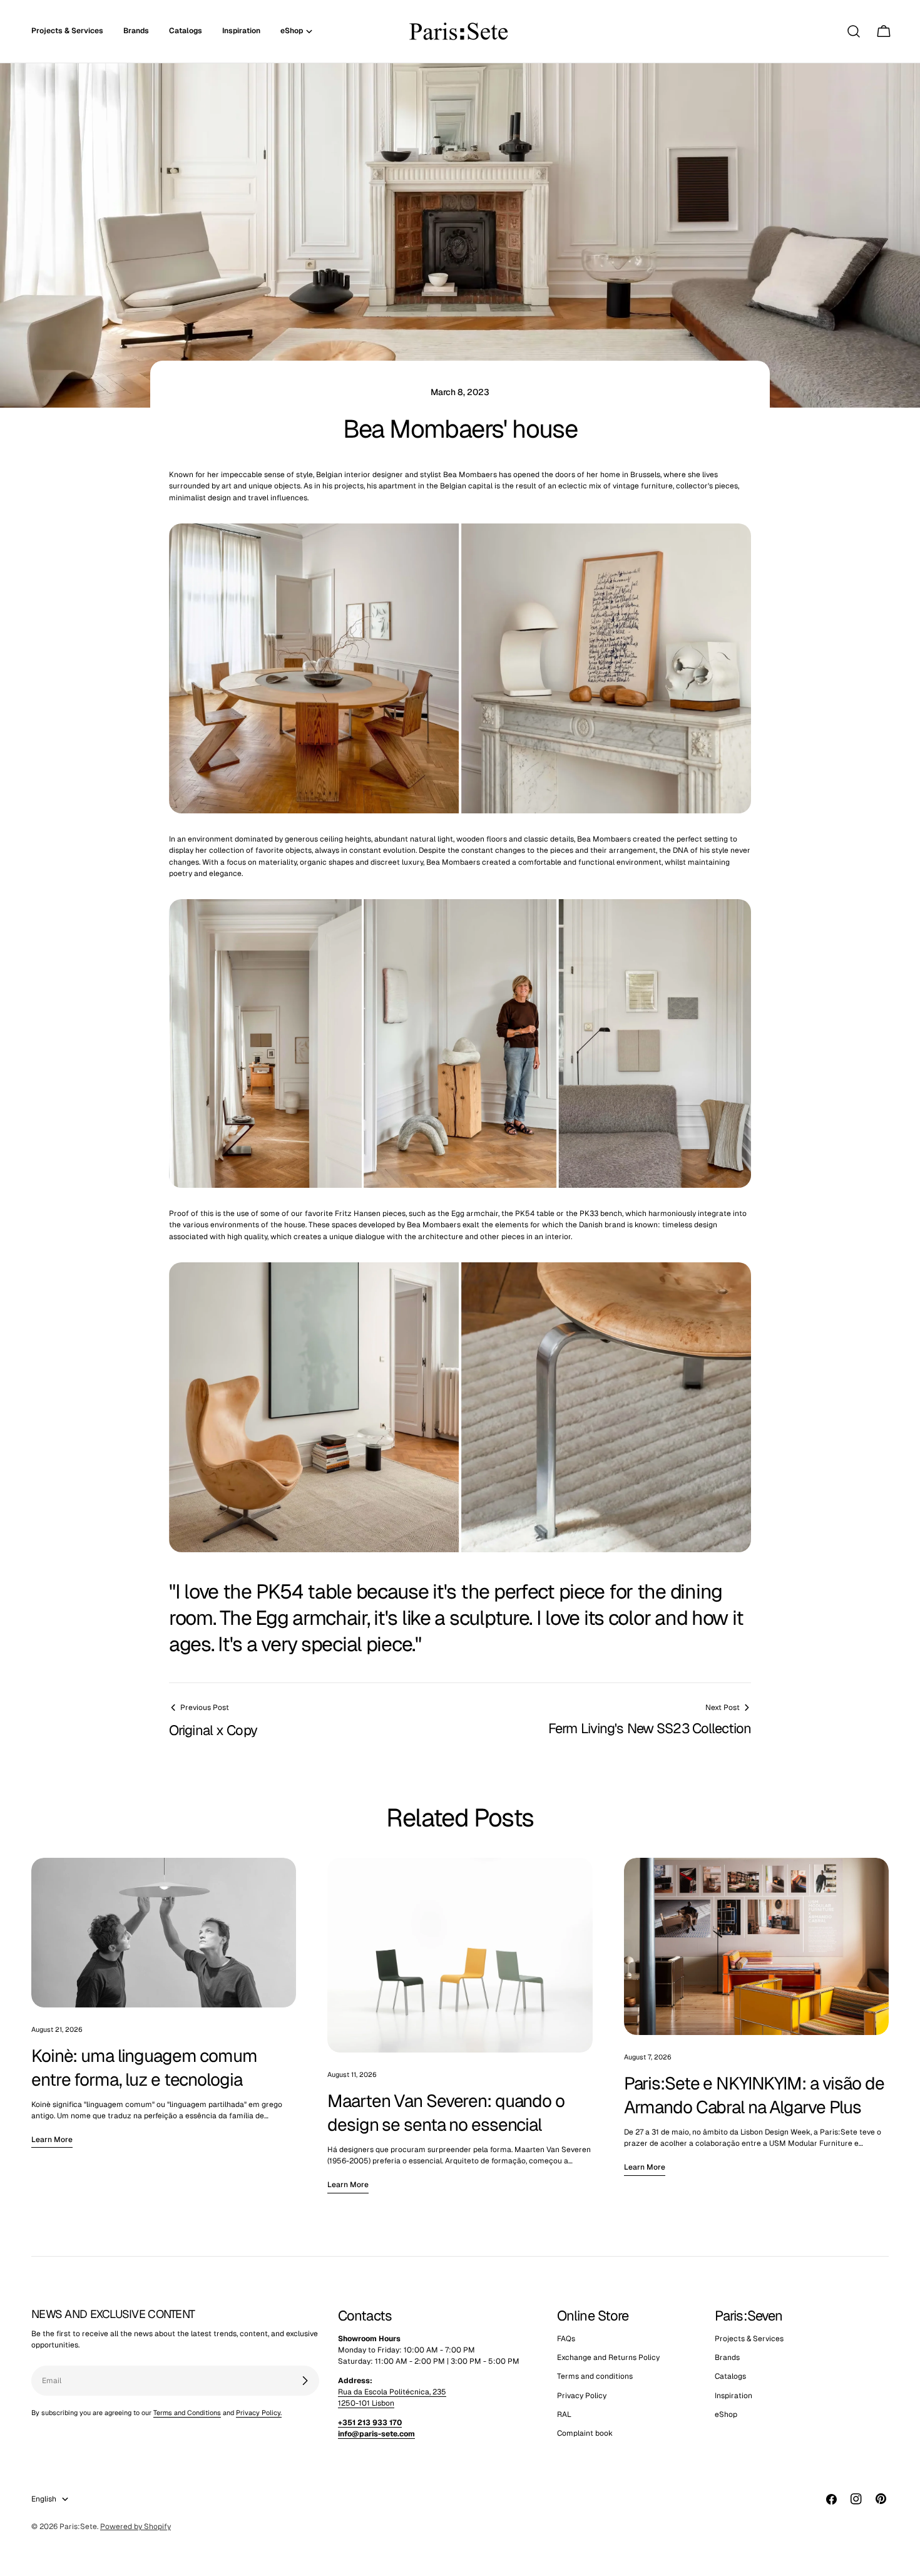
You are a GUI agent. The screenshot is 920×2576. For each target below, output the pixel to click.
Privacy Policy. (259, 2413)
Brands (727, 2357)
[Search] (854, 31)
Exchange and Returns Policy (608, 2357)
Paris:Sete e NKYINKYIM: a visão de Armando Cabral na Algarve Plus (754, 2095)
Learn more (52, 2140)
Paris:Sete (78, 2527)
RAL (564, 2414)
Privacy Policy (582, 2396)
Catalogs (730, 2376)
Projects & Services (749, 2339)
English (44, 2499)
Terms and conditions (595, 2376)
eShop (726, 2414)
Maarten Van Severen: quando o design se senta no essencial (446, 2113)
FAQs (566, 2339)
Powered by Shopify (135, 2527)
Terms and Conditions (187, 2413)
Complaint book (585, 2433)
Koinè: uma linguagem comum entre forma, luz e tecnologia (144, 2068)
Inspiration (733, 2396)
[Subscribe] (305, 2381)
